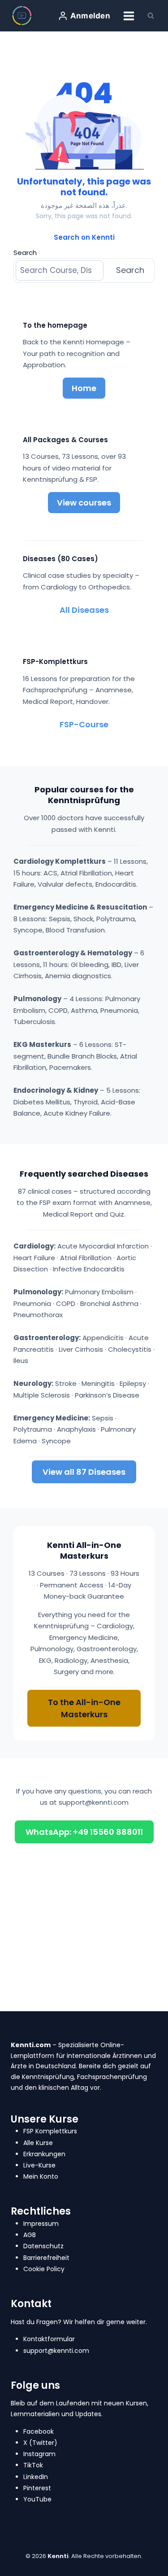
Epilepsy (133, 1383)
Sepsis (103, 1418)
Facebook (39, 2431)
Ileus (21, 1361)
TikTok (33, 2465)
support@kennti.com (94, 1802)
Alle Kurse (38, 2143)
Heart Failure (34, 1258)
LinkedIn (36, 2477)
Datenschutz (43, 2246)
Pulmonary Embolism (99, 1292)
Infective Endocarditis (89, 1269)
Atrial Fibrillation (86, 1258)
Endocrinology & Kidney (56, 1090)
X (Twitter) (40, 2443)
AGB (30, 2235)
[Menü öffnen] (129, 16)
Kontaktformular (49, 2339)
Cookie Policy (44, 2269)
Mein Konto (41, 2176)
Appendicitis (103, 1338)
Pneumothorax (38, 1315)
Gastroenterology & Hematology (73, 953)
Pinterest (37, 2488)
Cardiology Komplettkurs (60, 861)
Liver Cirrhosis (81, 1349)
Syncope (56, 1441)
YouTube (37, 2499)
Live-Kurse (39, 2165)
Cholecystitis (130, 1349)
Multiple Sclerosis (42, 1395)
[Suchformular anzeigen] (151, 16)
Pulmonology (37, 999)
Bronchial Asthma (109, 1303)
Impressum (41, 2224)
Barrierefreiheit (46, 2258)
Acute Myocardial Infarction (103, 1246)
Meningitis (98, 1383)
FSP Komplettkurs (50, 2131)
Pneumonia (32, 1303)
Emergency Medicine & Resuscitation (80, 907)
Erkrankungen (44, 2154)
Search (25, 253)
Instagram (39, 2454)
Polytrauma (33, 1429)
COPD (66, 1303)
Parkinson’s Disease (107, 1395)
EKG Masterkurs (42, 1044)
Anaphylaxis (76, 1429)
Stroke (66, 1383)
